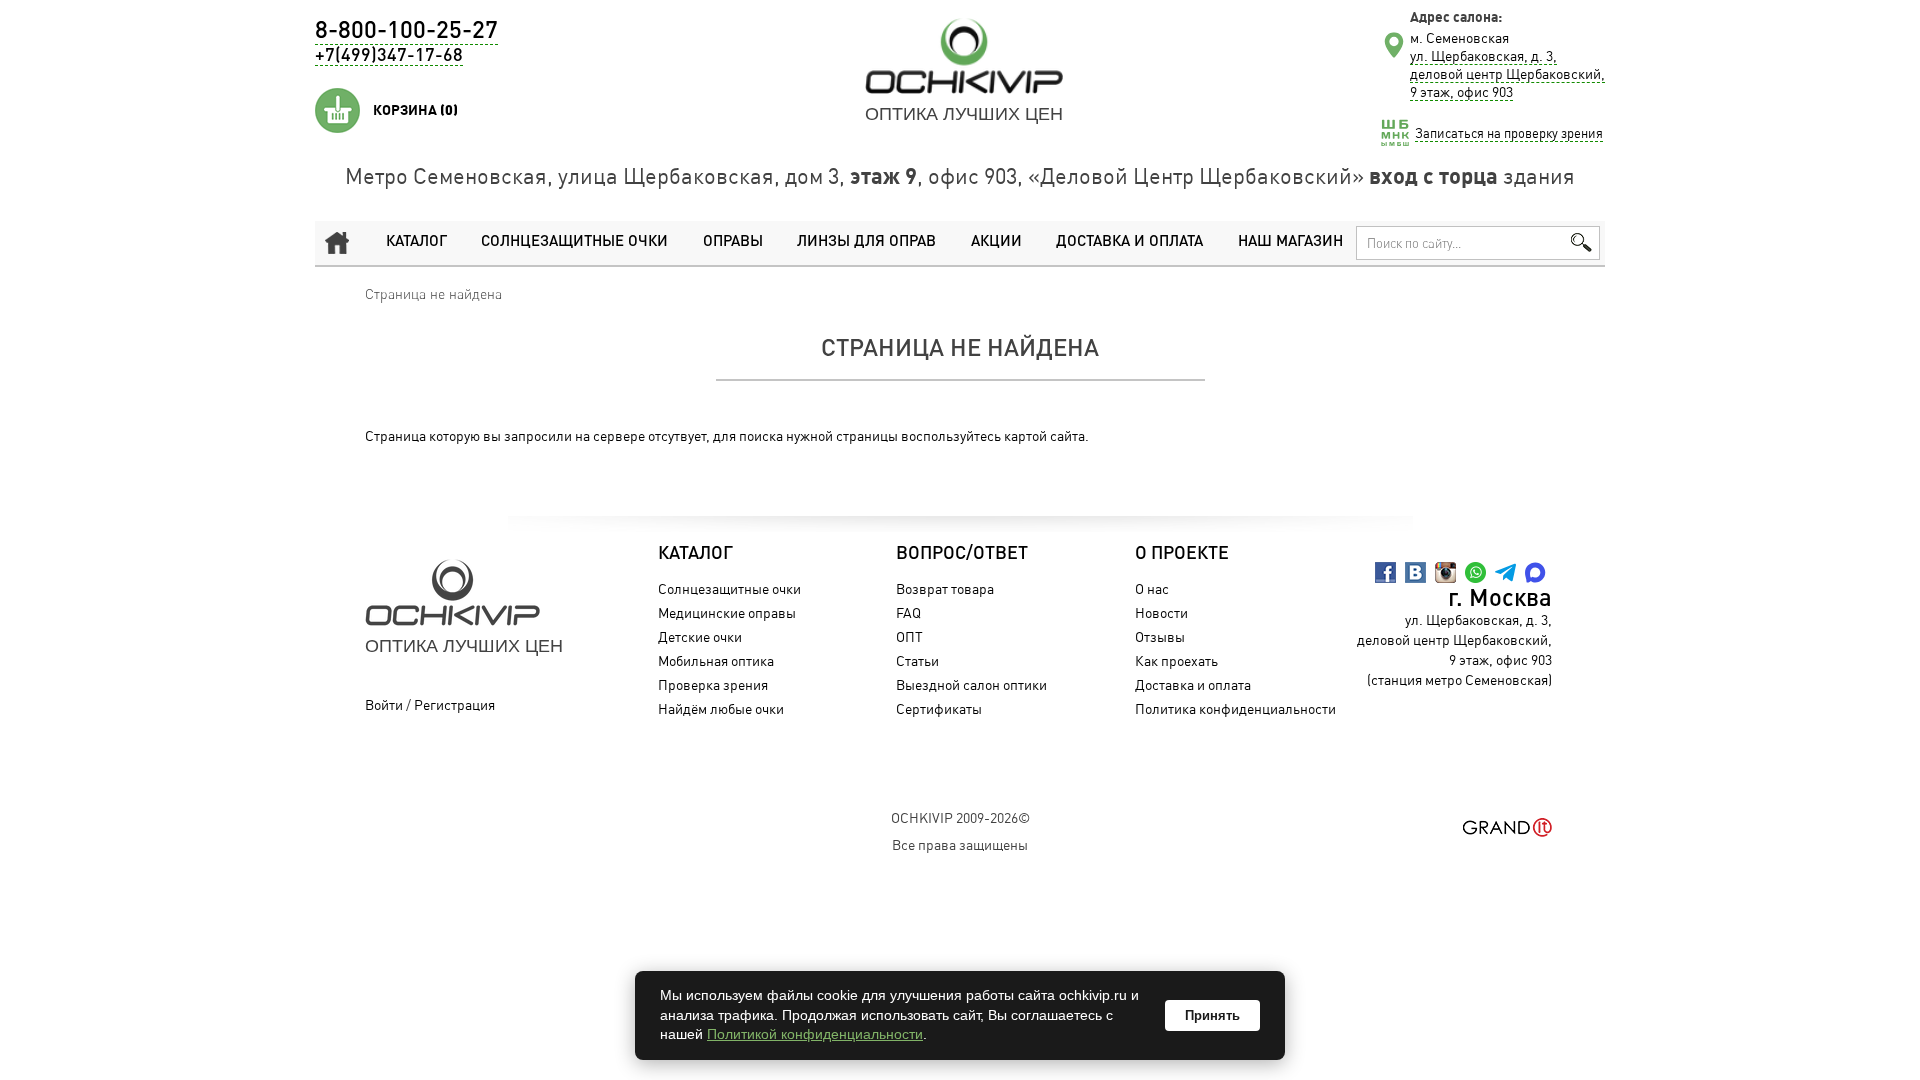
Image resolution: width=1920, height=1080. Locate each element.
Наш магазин (1290, 242)
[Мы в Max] (1535, 572)
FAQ (908, 612)
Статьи (917, 660)
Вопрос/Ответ (962, 554)
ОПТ (909, 636)
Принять (1212, 1015)
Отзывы (1160, 636)
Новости (1161, 612)
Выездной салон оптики (971, 684)
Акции (996, 242)
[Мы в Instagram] (1445, 572)
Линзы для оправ (866, 242)
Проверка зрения (713, 684)
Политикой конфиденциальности (815, 1034)
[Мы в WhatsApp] (1475, 572)
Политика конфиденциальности (1235, 708)
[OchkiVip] (964, 56)
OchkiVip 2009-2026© (960, 817)
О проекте (1182, 554)
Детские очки (700, 636)
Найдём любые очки (721, 708)
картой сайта (1044, 435)
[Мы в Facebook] (1385, 572)
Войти (384, 704)
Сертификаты (939, 708)
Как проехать (1176, 660)
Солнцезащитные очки (574, 242)
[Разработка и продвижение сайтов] (1507, 827)
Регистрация (454, 704)
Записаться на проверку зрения (1509, 133)
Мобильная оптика (716, 660)
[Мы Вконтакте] (1415, 572)
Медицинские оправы (727, 612)
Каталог (416, 242)
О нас (1152, 588)
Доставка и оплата (1129, 242)
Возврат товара (945, 588)
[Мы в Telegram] (1505, 572)
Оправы (733, 242)
